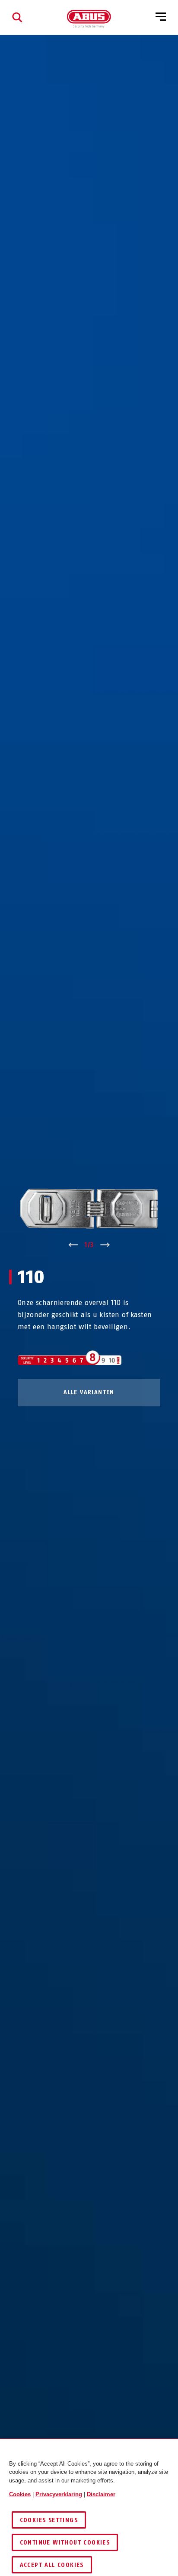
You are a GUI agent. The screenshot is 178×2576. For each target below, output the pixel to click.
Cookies (20, 2494)
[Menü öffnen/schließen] (161, 17)
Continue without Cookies (65, 2543)
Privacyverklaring (59, 2494)
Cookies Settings (49, 2520)
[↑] (73, 1245)
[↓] (105, 1245)
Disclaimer (101, 2494)
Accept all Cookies (52, 2565)
